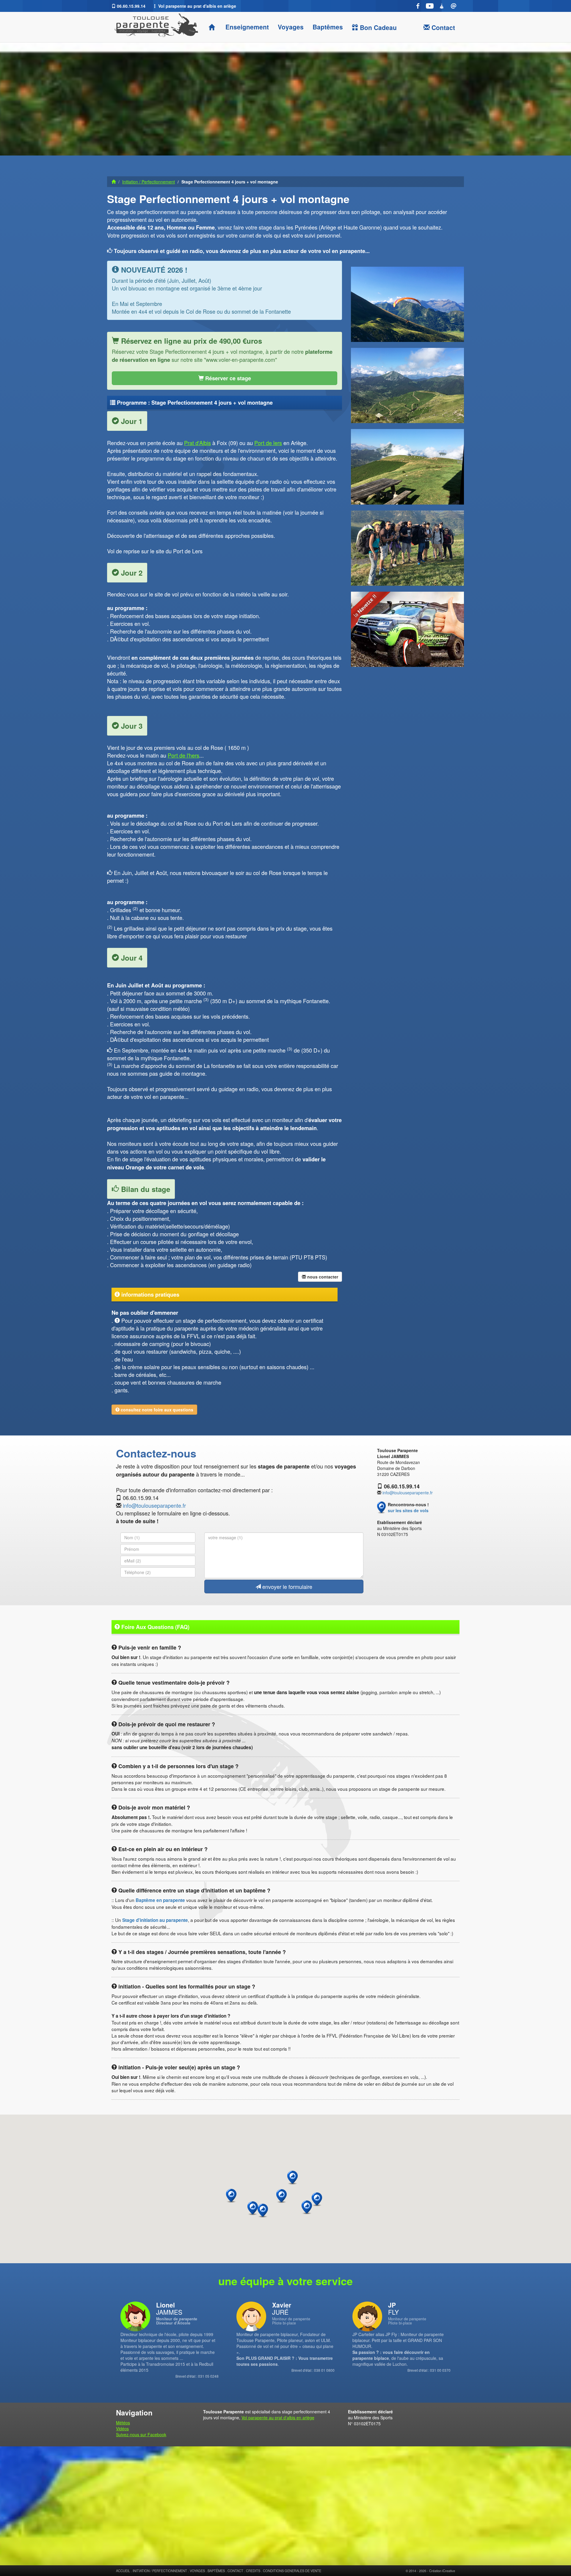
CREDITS (253, 2571)
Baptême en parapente (160, 1900)
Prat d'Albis (197, 443)
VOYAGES (197, 2571)
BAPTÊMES (216, 2571)
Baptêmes (328, 27)
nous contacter (322, 1277)
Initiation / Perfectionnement (149, 182)
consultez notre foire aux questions (156, 1410)
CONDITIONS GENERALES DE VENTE (292, 2571)
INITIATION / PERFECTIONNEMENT (160, 2571)
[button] (317, 2199)
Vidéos (122, 2429)
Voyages (291, 27)
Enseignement (246, 27)
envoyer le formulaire (287, 1587)
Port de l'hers (183, 755)
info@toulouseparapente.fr (154, 1505)
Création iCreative (442, 2571)
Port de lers (268, 443)
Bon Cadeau (377, 27)
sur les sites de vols (408, 1510)
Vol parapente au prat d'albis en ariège (278, 2418)
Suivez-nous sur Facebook (141, 2434)
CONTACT (235, 2571)
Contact (442, 27)
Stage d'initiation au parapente (155, 1920)
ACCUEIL (123, 2571)
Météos (123, 2423)
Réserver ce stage (227, 378)
